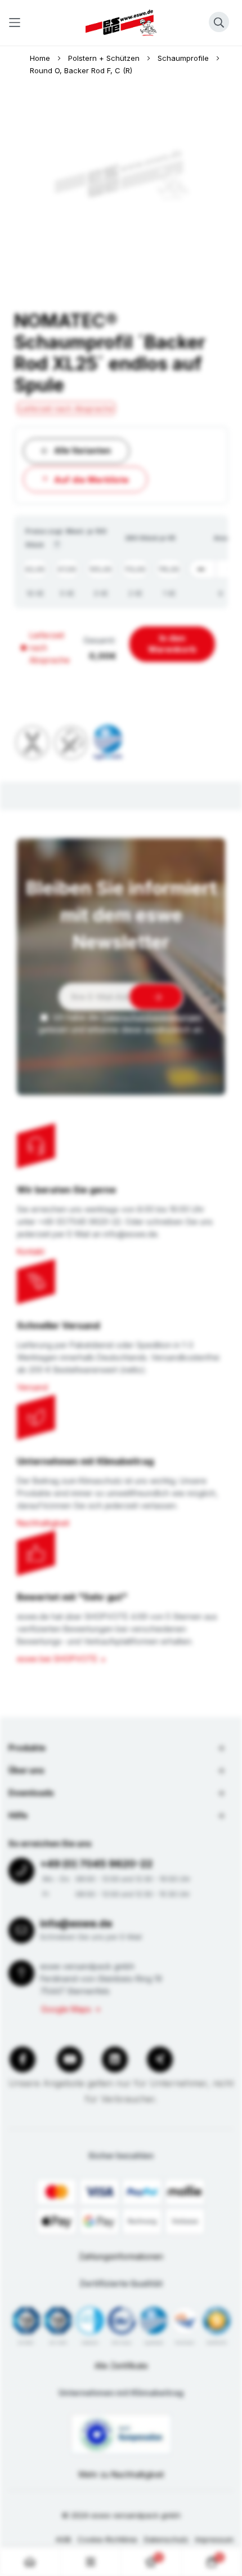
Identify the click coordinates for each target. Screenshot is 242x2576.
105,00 (100, 569)
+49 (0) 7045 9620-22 (96, 1864)
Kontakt (31, 1251)
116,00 (169, 569)
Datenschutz (166, 2539)
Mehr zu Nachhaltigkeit (121, 2474)
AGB (63, 2539)
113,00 (135, 569)
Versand (32, 1387)
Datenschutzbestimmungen (152, 1017)
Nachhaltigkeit (43, 1523)
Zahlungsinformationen (121, 2256)
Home (41, 58)
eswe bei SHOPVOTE (57, 1659)
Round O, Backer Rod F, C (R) (81, 70)
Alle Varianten (82, 450)
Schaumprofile (184, 58)
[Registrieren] (156, 997)
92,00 (35, 569)
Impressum (214, 2539)
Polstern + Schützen (105, 58)
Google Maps (66, 2009)
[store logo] (121, 23)
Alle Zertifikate (121, 2366)
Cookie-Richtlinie (107, 2539)
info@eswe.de (76, 1923)
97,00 (67, 569)
